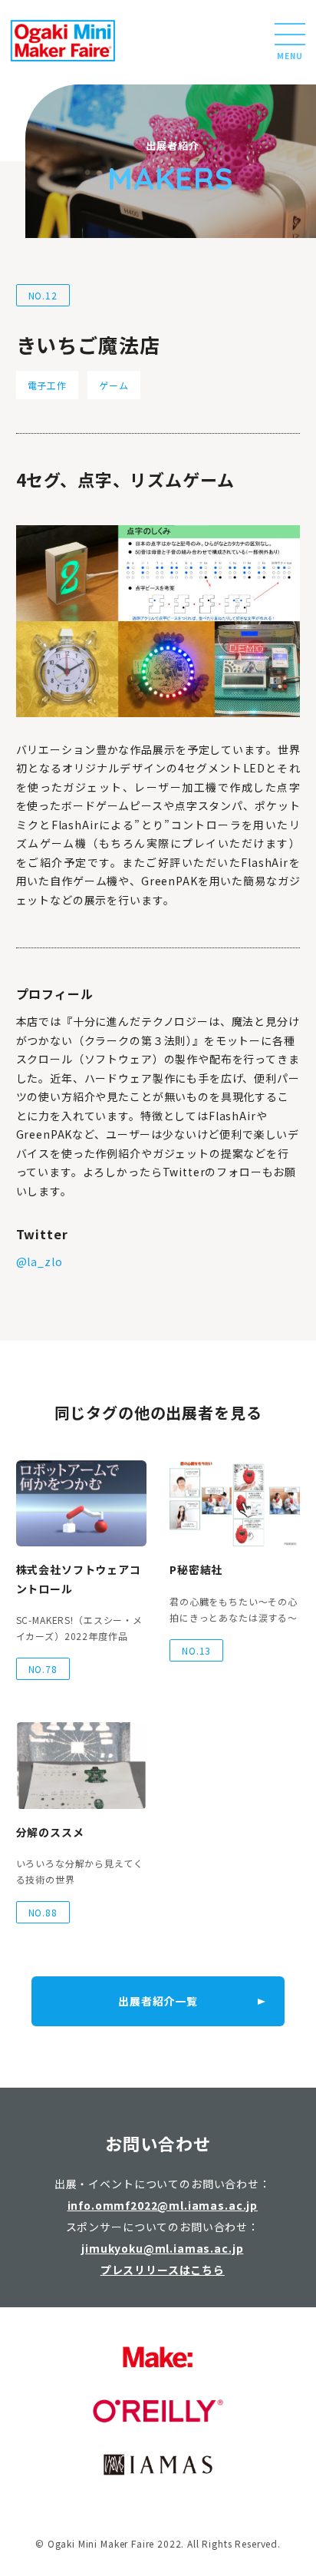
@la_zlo (39, 1262)
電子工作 (47, 385)
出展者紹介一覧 (158, 2001)
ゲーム (114, 385)
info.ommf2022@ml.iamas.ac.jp (163, 2205)
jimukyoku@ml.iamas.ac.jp (162, 2248)
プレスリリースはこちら (163, 2270)
